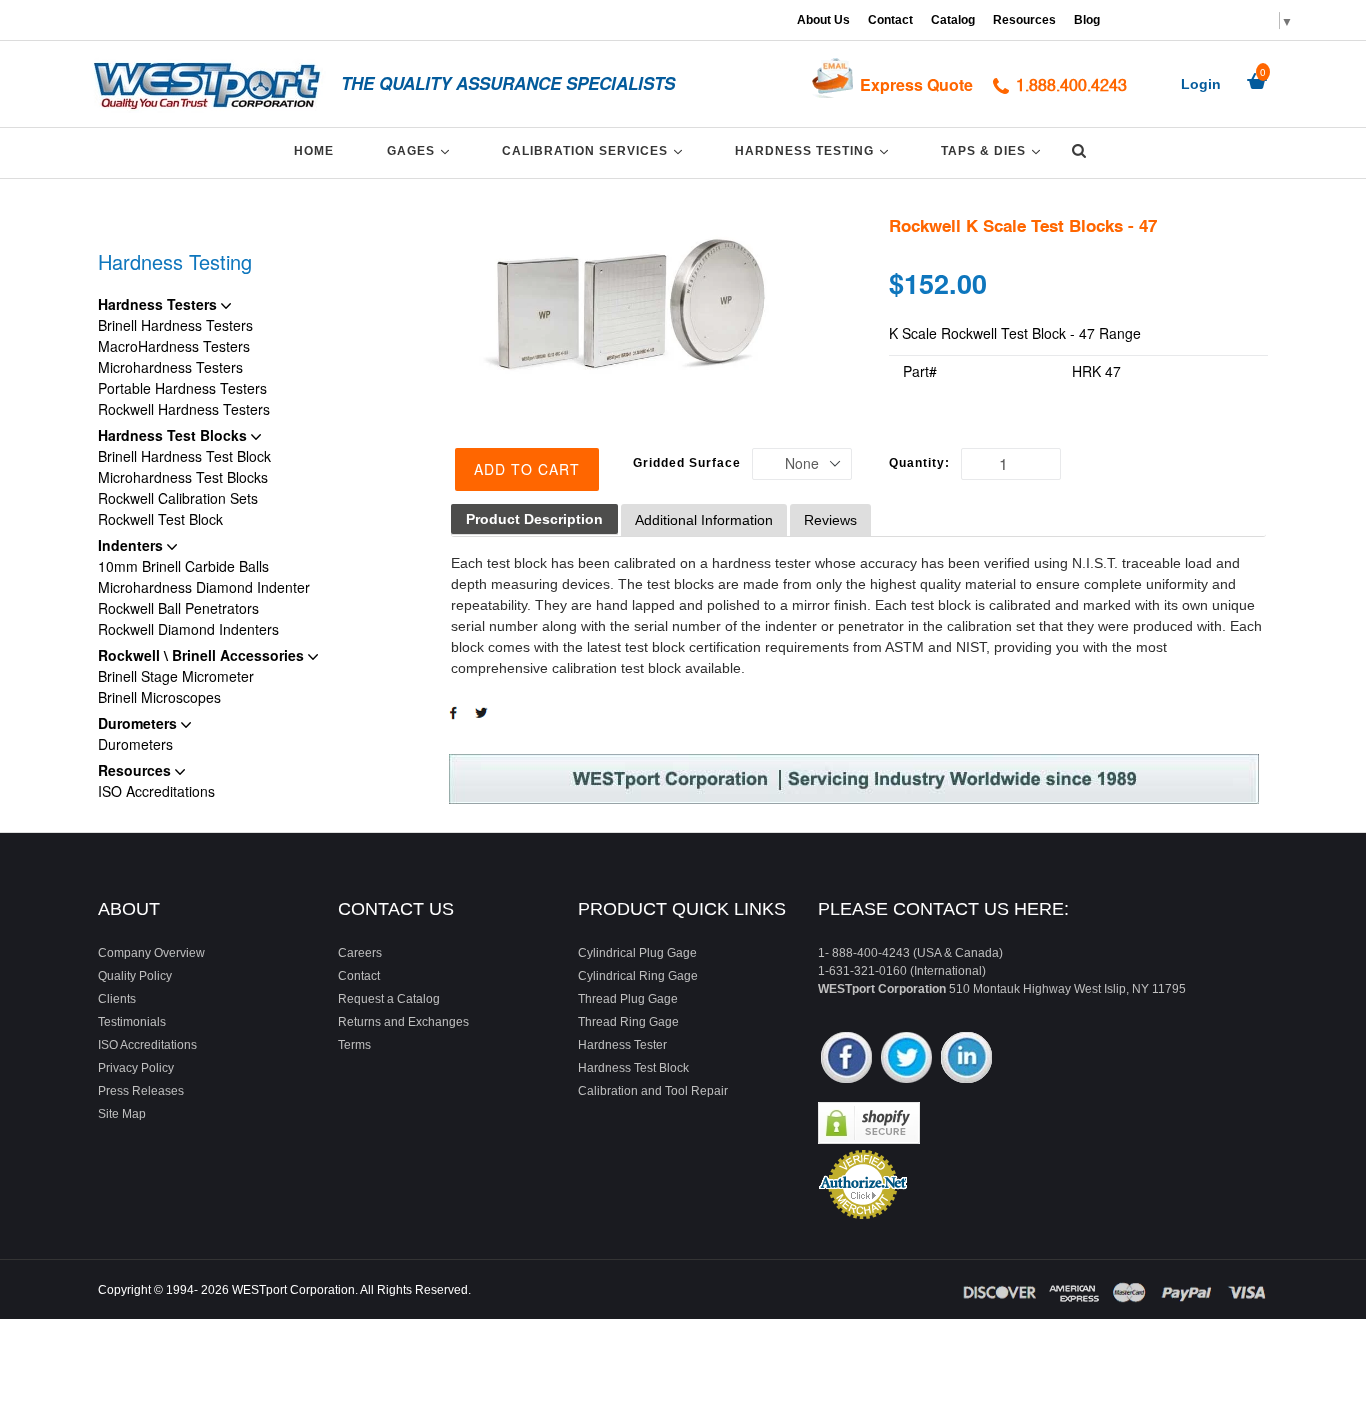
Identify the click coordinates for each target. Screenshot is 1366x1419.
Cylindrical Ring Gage (638, 976)
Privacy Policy (136, 1068)
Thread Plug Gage (628, 999)
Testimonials (132, 1022)
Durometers (139, 723)
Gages (421, 150)
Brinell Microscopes (159, 697)
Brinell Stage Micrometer (176, 676)
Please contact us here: (943, 909)
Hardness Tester (622, 1045)
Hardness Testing (815, 150)
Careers (360, 953)
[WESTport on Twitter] (906, 1059)
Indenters (132, 545)
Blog (1087, 20)
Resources (1024, 20)
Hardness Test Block (633, 1068)
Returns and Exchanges (403, 1022)
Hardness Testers (159, 304)
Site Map (122, 1114)
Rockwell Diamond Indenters (188, 629)
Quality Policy (135, 976)
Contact (890, 20)
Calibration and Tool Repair (653, 1091)
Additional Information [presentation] (704, 520)
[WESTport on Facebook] (846, 1059)
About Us (823, 20)
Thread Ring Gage (628, 1022)
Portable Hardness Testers (182, 388)
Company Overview (151, 953)
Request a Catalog (389, 999)
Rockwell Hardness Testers (184, 409)
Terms (354, 1045)
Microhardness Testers (170, 367)
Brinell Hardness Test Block (184, 456)
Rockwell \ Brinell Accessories (203, 655)
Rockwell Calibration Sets (178, 498)
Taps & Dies (994, 150)
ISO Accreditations (156, 791)
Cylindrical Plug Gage (637, 953)
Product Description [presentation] (534, 519)
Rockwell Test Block (160, 519)
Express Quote (916, 84)
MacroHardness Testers (174, 346)
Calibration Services (595, 150)
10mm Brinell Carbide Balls (183, 566)
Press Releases (141, 1091)
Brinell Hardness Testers (175, 325)
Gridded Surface (687, 463)
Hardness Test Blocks (174, 435)
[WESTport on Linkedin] (966, 1059)
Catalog (953, 20)
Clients (117, 999)
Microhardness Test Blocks (183, 477)
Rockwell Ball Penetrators (178, 608)
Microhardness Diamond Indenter (204, 587)
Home (314, 151)
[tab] (534, 519)
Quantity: (919, 463)
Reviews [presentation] (830, 520)
